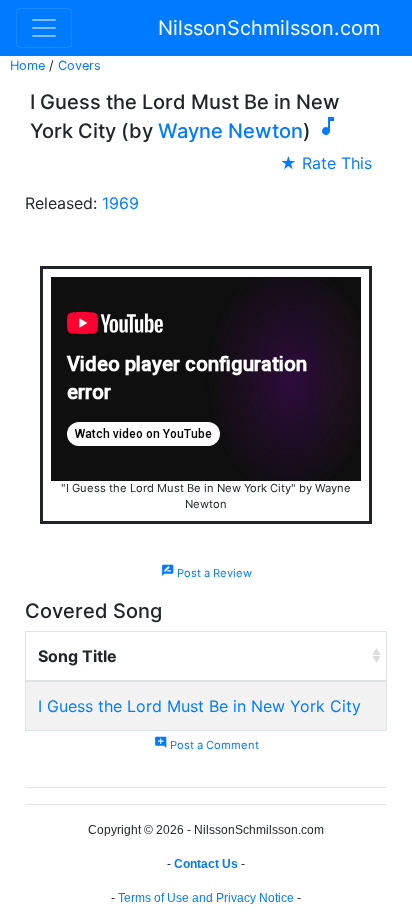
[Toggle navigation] (44, 28)
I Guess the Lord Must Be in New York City (199, 706)
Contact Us (206, 864)
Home (27, 65)
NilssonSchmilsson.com (269, 28)
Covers (79, 65)
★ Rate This (326, 163)
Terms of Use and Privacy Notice (206, 898)
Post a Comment (206, 745)
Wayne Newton (230, 131)
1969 (120, 203)
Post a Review (206, 573)
